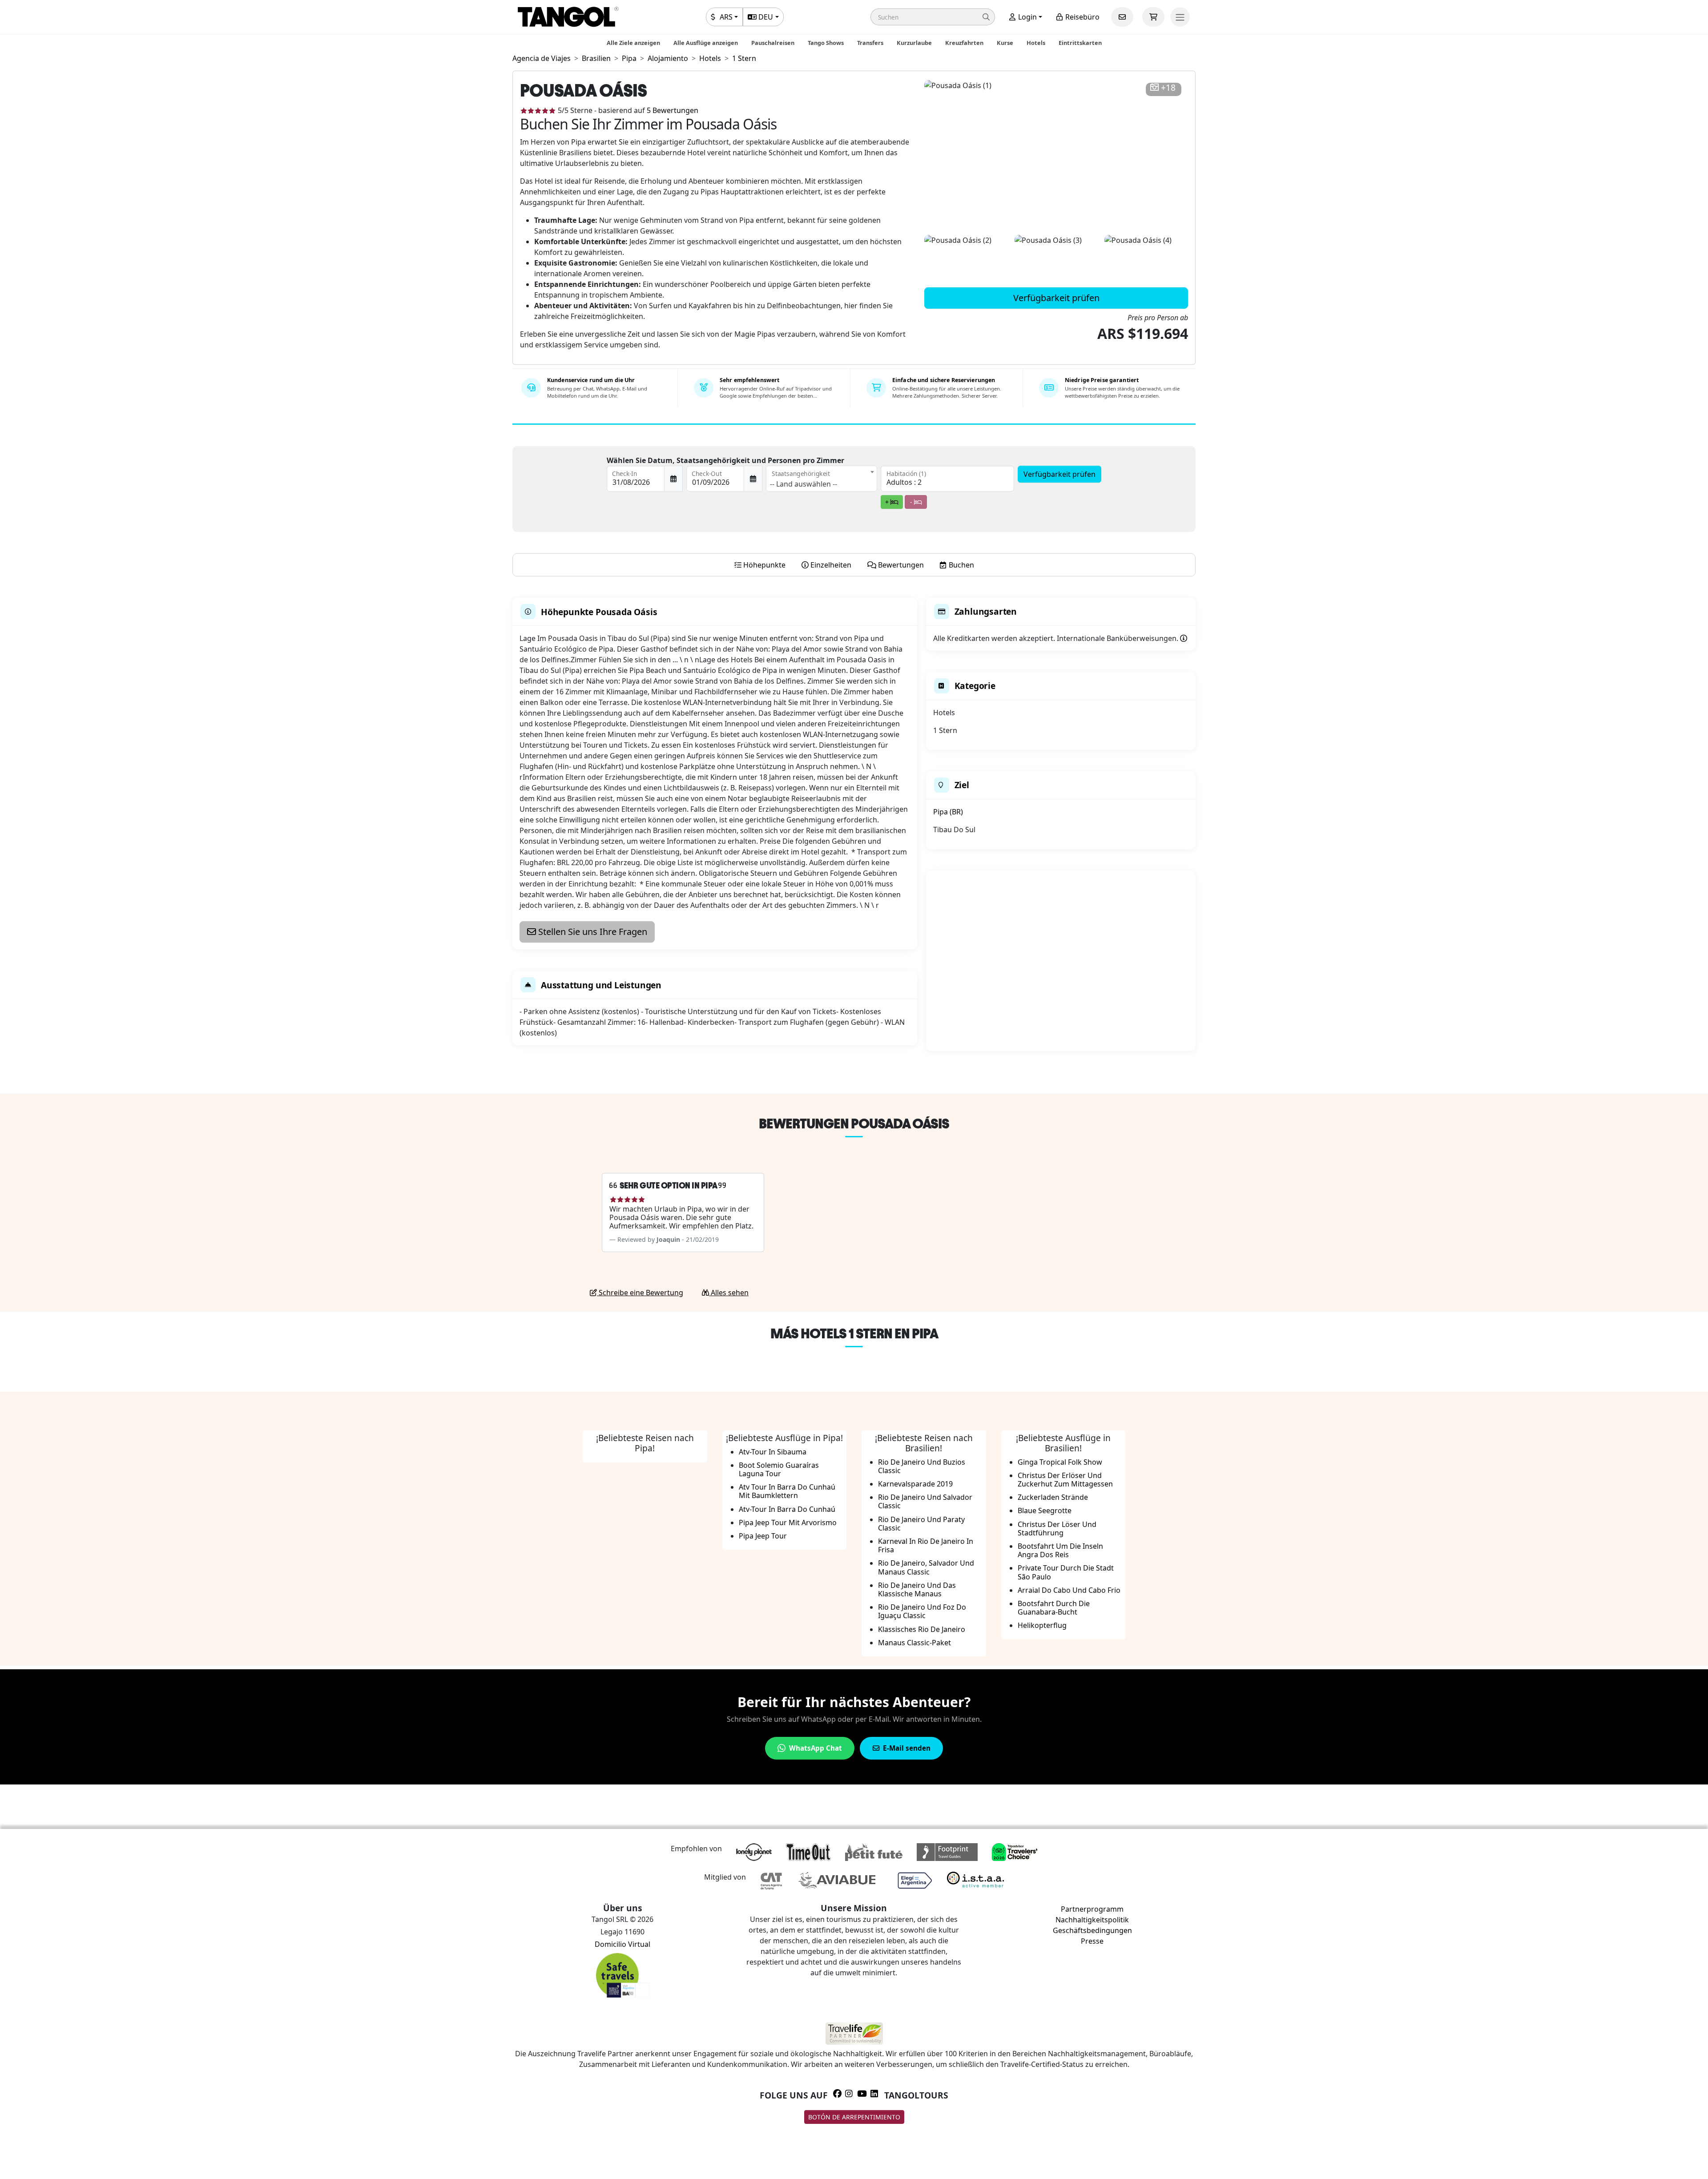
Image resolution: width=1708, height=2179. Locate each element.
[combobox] (822, 479)
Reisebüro (1082, 17)
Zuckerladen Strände (1053, 1497)
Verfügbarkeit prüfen (1056, 298)
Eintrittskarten (1080, 43)
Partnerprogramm (1092, 1909)
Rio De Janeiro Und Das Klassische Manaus (917, 1589)
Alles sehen (729, 1293)
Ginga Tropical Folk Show (1060, 1462)
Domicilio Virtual (622, 1944)
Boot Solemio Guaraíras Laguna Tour (779, 1469)
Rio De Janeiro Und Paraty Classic (921, 1524)
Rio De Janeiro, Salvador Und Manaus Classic (926, 1567)
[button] (933, 17)
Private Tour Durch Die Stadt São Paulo (1066, 1572)
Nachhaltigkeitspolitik (1092, 1920)
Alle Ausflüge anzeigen (706, 43)
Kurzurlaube (914, 43)
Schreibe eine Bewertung (640, 1293)
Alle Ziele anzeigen (633, 43)
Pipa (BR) (948, 812)
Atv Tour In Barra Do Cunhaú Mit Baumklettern (787, 1491)
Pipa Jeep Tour (763, 1536)
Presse (1092, 1941)
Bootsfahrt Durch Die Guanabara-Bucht (1054, 1608)
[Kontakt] (1122, 17)
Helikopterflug (1042, 1625)
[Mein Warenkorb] (1153, 17)
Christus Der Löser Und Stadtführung (1057, 1529)
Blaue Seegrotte (1045, 1510)
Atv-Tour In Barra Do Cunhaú (787, 1509)
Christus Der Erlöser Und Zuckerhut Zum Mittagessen (1065, 1480)
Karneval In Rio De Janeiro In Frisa (926, 1545)
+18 (1168, 88)
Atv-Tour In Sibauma (773, 1452)
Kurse (1005, 43)
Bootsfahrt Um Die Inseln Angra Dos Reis (1060, 1550)
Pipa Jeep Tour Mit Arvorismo (788, 1522)
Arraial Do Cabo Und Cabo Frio (1069, 1590)
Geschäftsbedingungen (1092, 1930)
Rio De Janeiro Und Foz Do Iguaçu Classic (922, 1611)
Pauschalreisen (773, 43)
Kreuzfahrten (964, 43)
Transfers (870, 43)
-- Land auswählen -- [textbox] (804, 484)
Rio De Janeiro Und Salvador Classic (925, 1501)
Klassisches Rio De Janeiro (922, 1629)
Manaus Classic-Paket (914, 1643)
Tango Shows (826, 43)
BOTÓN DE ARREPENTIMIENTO (854, 2117)
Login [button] (1027, 17)
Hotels (1036, 43)
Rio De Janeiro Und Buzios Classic (922, 1466)
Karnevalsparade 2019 (915, 1484)
